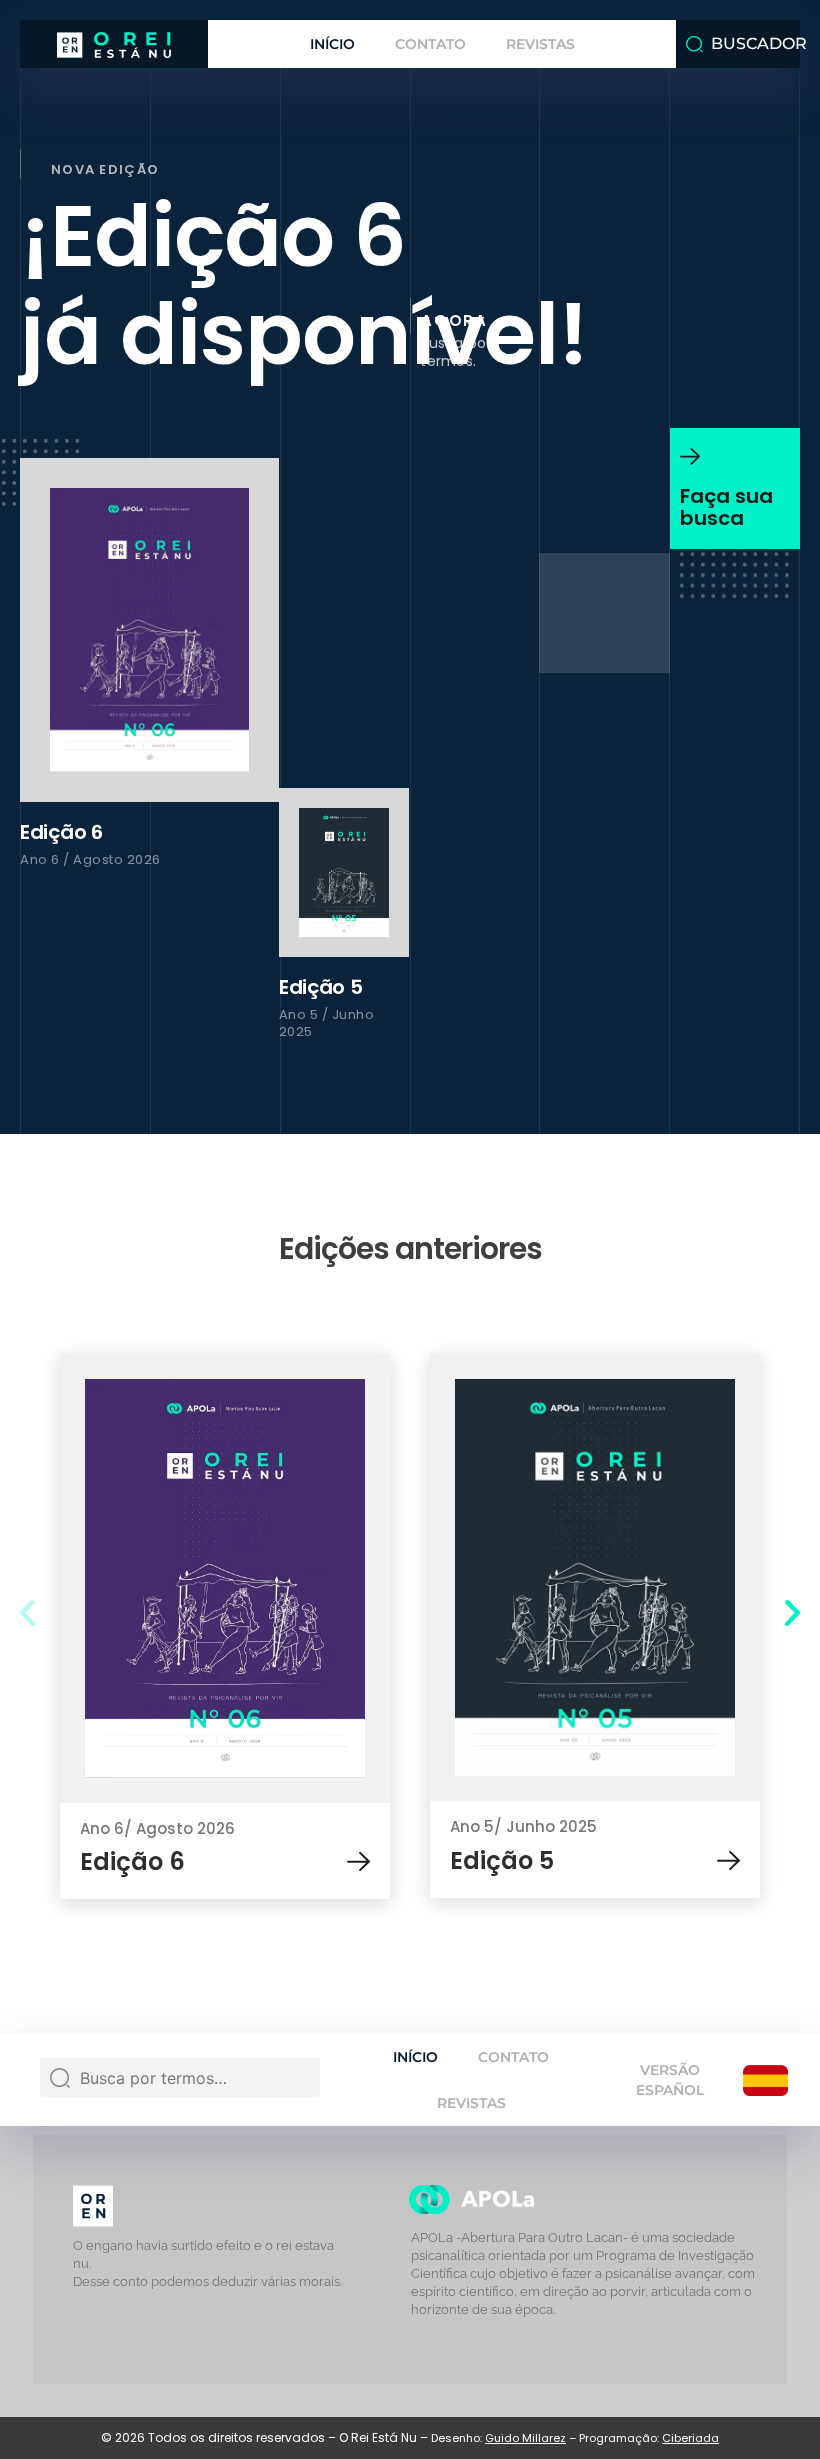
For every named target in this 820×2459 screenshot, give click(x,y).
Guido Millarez (525, 2438)
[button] (27, 1611)
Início (332, 44)
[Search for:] (180, 2083)
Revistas (540, 44)
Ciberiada (690, 2438)
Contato (430, 44)
